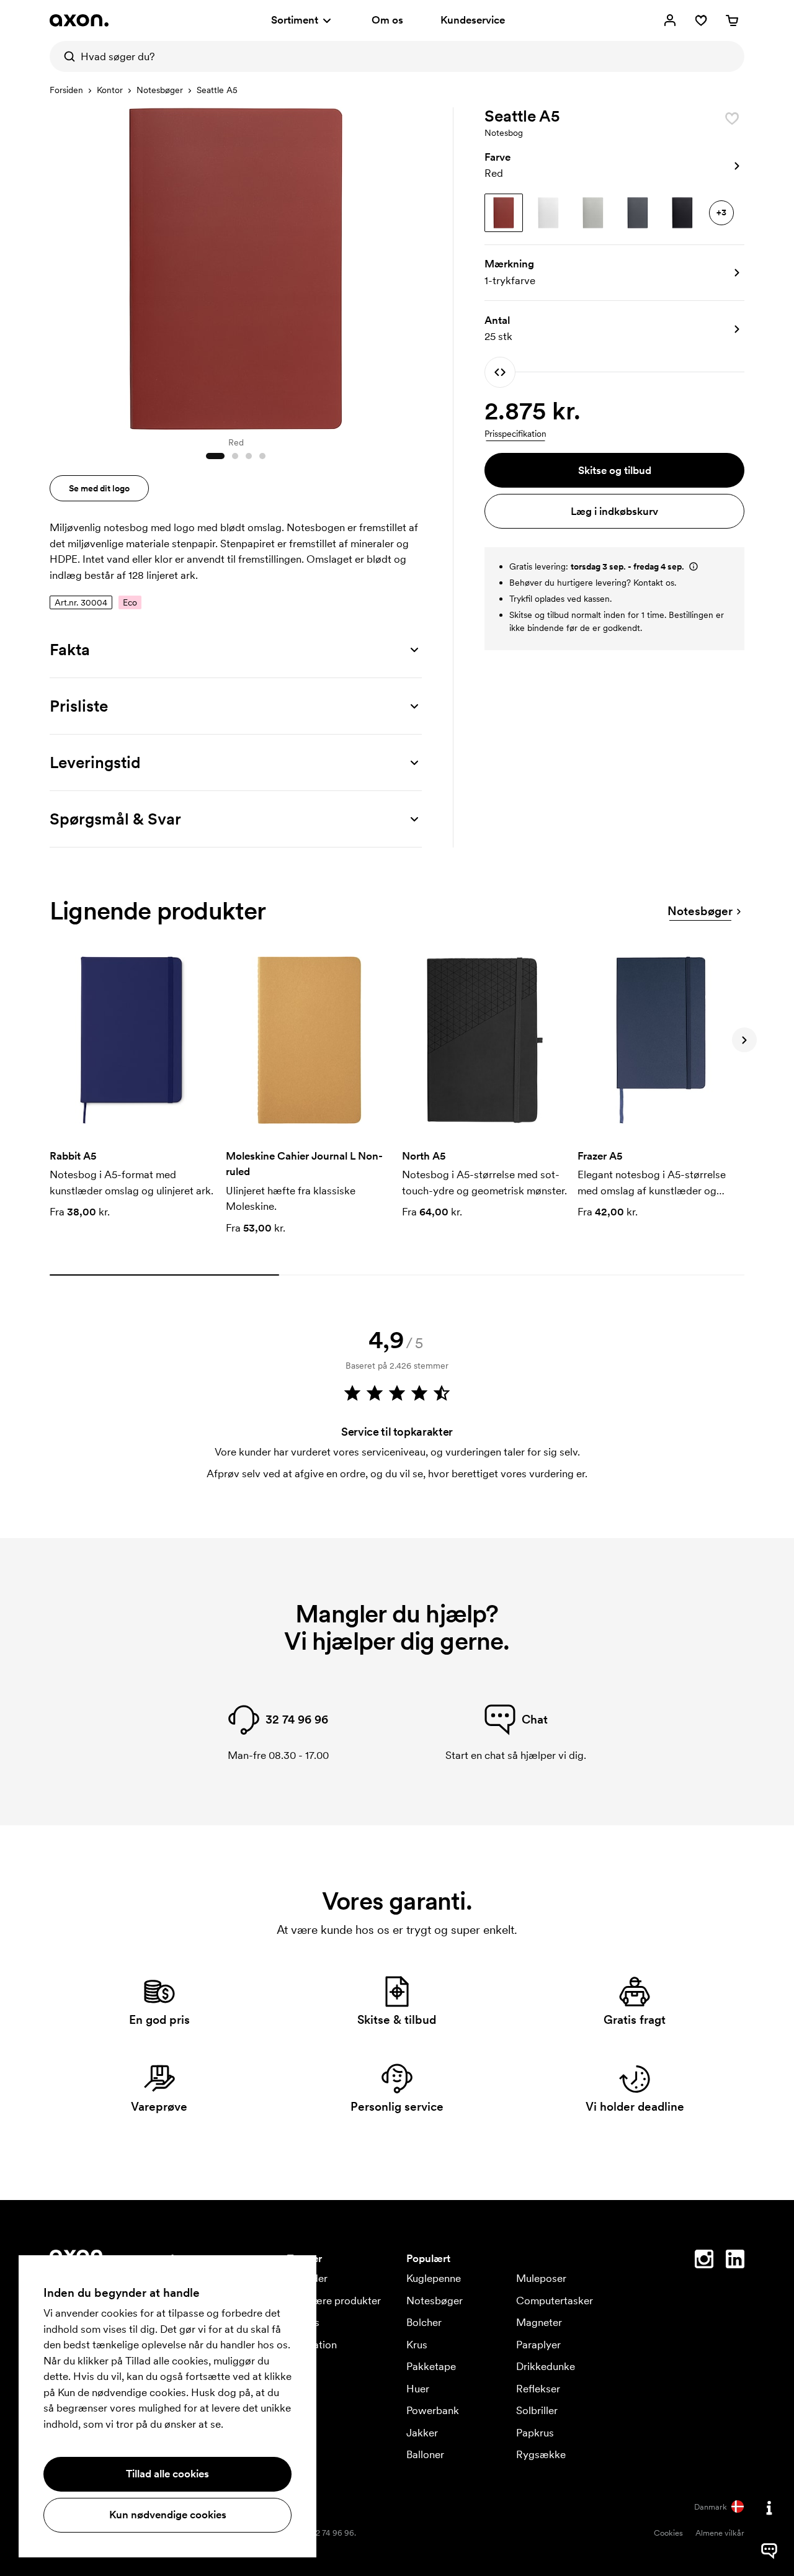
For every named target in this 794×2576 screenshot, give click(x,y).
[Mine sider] (670, 20)
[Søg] (65, 56)
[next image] (409, 266)
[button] (614, 166)
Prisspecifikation (515, 434)
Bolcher (424, 2322)
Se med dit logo (99, 488)
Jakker (422, 2433)
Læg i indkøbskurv (614, 511)
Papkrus (535, 2433)
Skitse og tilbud (615, 470)
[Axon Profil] (79, 20)
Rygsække (541, 2454)
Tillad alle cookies (167, 2474)
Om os (387, 20)
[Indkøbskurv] (732, 20)
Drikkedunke (546, 2366)
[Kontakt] (769, 2508)
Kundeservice (473, 20)
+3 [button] (721, 212)
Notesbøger (160, 90)
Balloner (425, 2454)
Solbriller (537, 2410)
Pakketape (431, 2366)
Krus (417, 2345)
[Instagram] (704, 2261)
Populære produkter (334, 2301)
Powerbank (433, 2410)
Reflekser (538, 2389)
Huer (418, 2389)
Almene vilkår (720, 2533)
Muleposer (541, 2278)
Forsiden (66, 90)
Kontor (110, 90)
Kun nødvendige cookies (168, 2515)
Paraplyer (538, 2345)
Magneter (539, 2322)
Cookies (668, 2533)
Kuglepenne (434, 2278)
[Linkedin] (735, 2261)
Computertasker (555, 2301)
